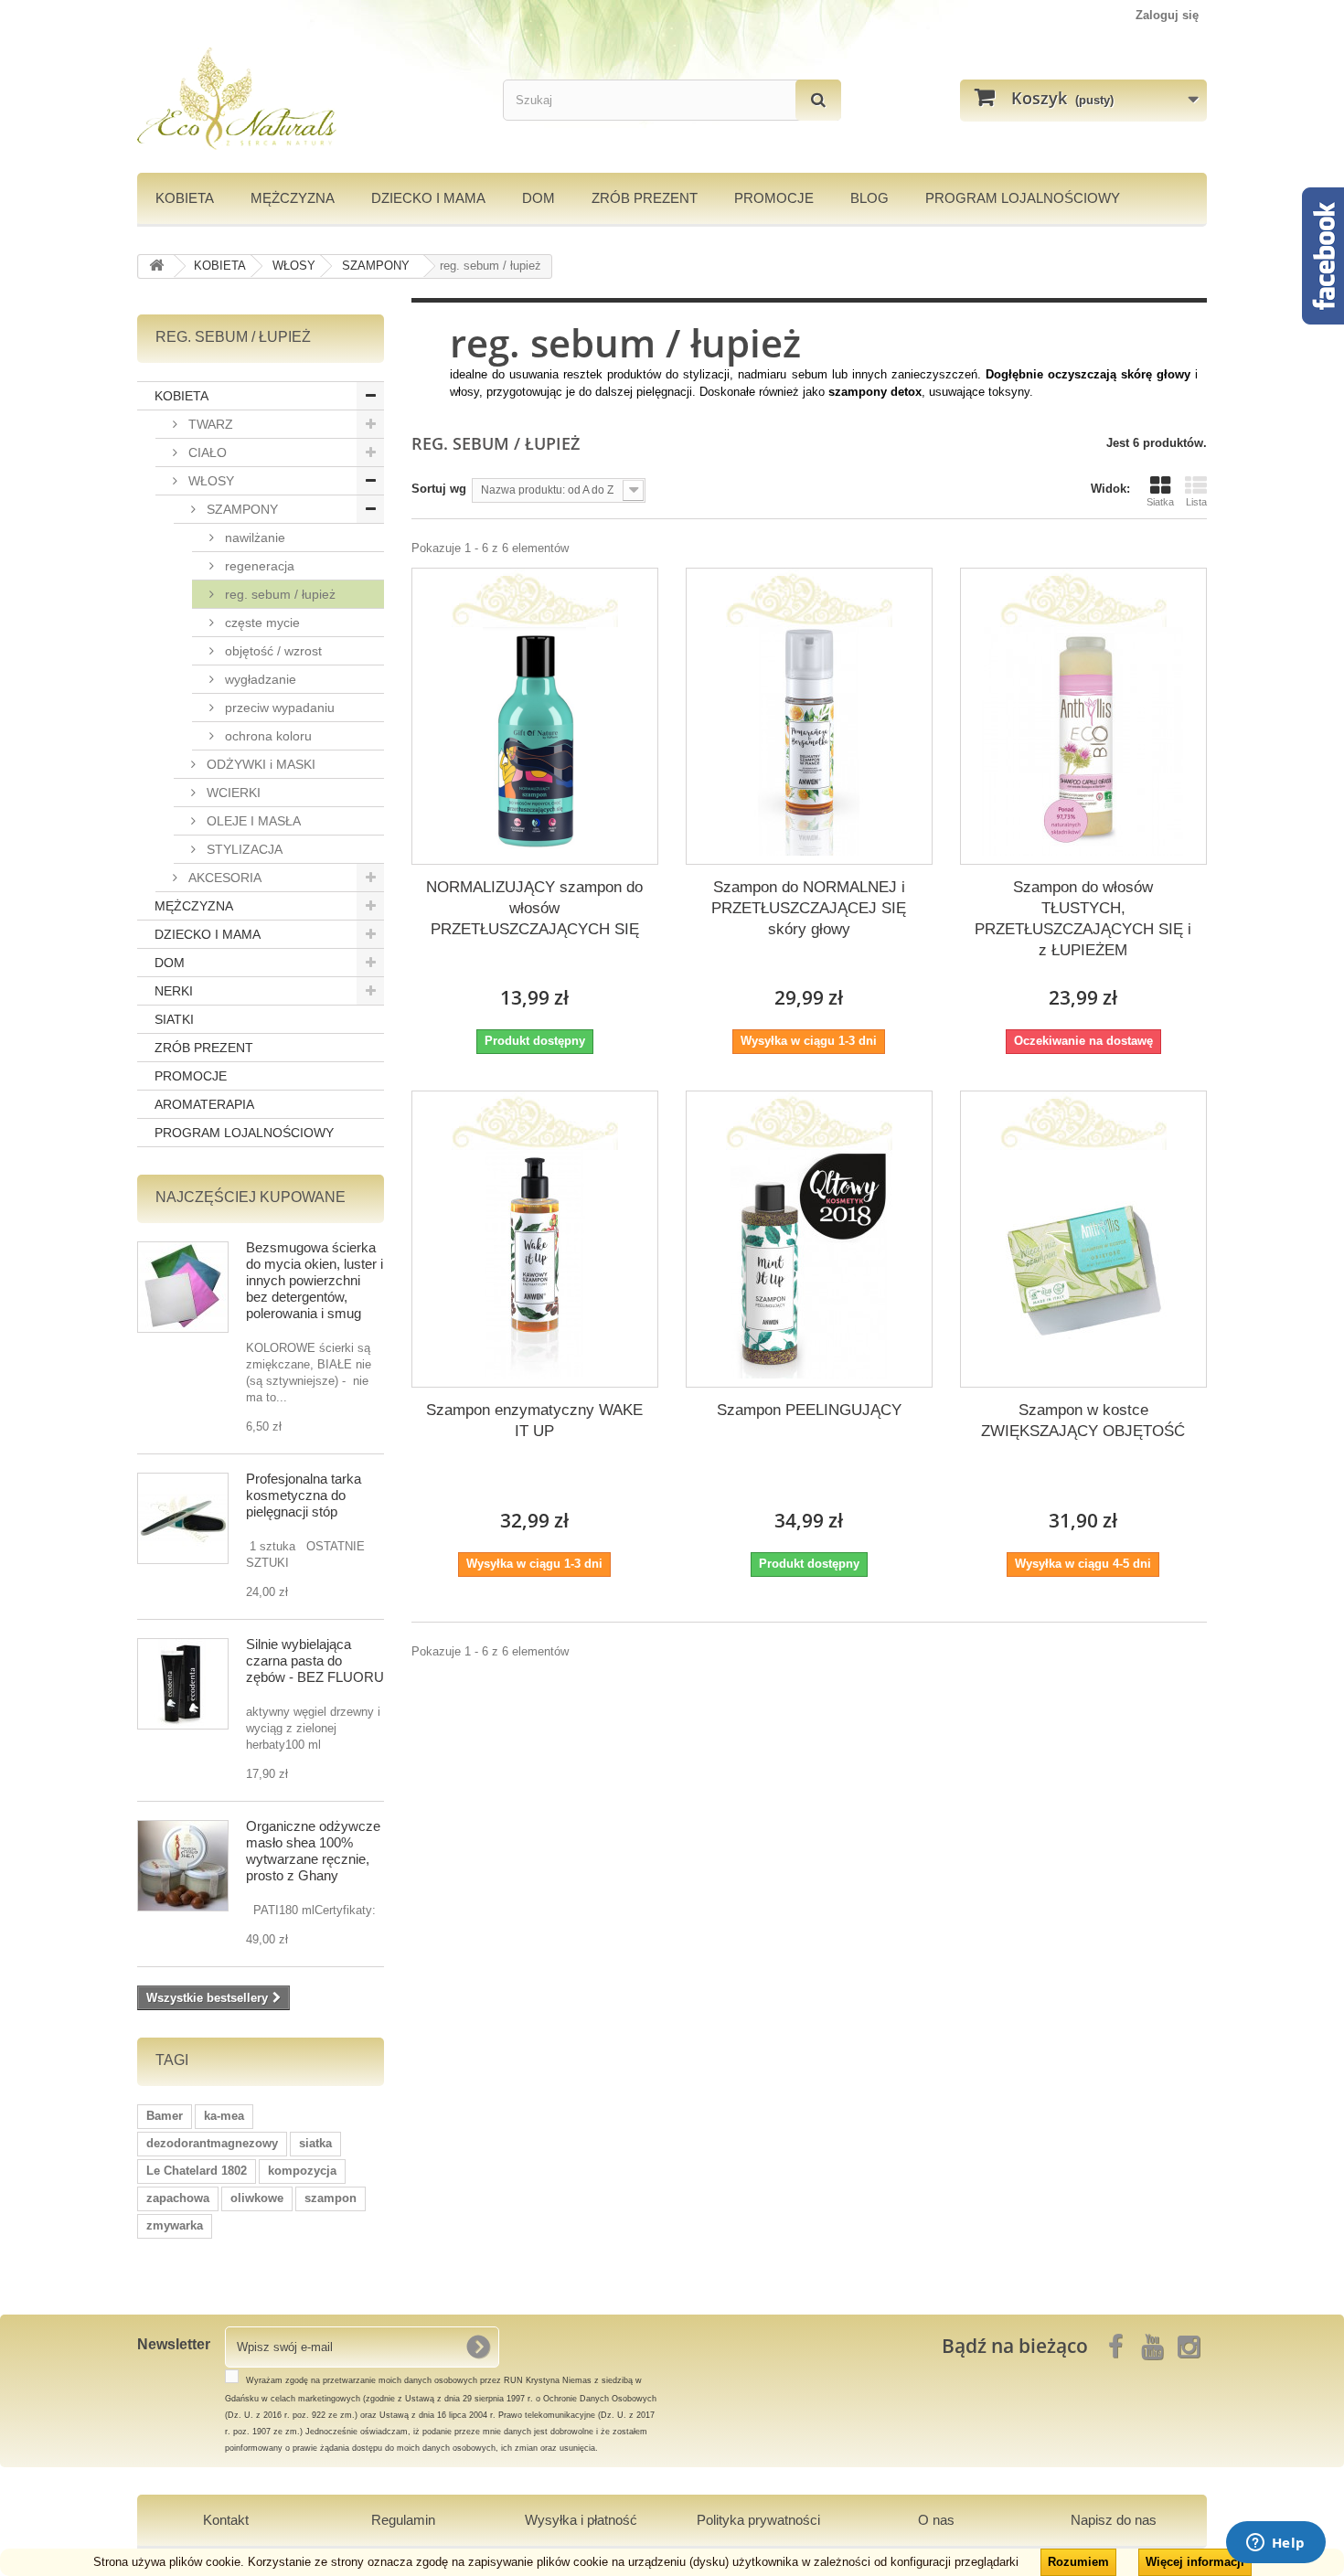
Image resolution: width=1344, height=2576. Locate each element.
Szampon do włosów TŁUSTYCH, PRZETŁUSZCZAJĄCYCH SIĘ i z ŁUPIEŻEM (1083, 919)
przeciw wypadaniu (278, 708)
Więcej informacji (1195, 2562)
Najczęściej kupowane (251, 1197)
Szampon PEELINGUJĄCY (809, 1410)
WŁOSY (209, 481)
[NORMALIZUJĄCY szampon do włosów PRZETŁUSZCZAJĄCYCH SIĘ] (535, 741)
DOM (539, 198)
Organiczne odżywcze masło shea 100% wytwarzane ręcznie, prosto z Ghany (313, 1851)
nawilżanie (253, 538)
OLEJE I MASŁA (252, 821)
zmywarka (175, 2225)
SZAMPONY (240, 509)
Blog (869, 198)
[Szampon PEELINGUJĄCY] (809, 1264)
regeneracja (258, 566)
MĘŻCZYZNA (293, 198)
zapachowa (178, 2198)
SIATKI (174, 1019)
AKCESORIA (223, 878)
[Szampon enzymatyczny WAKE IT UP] (535, 1264)
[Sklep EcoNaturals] (306, 99)
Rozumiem (1078, 2562)
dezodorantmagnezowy (212, 2143)
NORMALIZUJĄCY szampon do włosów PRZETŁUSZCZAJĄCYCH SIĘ (534, 908)
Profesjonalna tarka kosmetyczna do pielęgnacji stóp (304, 1495)
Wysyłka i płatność (581, 2520)
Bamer (165, 2116)
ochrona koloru (267, 736)
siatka (315, 2143)
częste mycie (261, 623)
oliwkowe (257, 2198)
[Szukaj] (818, 100)
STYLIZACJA (243, 849)
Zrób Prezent (645, 198)
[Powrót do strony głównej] (156, 266)
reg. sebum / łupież (278, 594)
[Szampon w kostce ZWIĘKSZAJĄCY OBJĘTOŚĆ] (1083, 1264)
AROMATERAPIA (204, 1104)
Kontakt (226, 2520)
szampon (331, 2198)
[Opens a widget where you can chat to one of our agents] (1275, 2544)
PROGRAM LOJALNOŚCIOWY (1023, 198)
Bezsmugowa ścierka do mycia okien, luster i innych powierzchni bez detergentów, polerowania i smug (315, 1280)
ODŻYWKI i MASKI (259, 764)
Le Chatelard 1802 (197, 2171)
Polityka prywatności (758, 2520)
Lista (1196, 502)
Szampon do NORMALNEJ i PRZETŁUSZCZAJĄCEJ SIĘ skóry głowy (809, 908)
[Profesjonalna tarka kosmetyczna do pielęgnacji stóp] (183, 1518)
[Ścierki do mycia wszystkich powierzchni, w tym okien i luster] (183, 1287)
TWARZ (209, 424)
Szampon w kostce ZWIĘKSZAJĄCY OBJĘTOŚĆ (1083, 1421)
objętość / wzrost (272, 651)
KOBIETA (185, 198)
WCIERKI (232, 793)
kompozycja (302, 2171)
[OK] (478, 2347)
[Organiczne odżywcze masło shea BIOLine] (183, 1866)
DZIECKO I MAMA (428, 198)
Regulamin (403, 2520)
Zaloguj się (1167, 15)
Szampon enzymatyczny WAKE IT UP (534, 1421)
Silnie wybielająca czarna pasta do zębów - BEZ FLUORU (315, 1661)
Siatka (1160, 502)
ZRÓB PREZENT (204, 1048)
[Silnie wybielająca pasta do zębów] (183, 1684)
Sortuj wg (439, 489)
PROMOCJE (774, 198)
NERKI (174, 991)
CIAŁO (206, 452)
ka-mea (224, 2116)
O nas (936, 2520)
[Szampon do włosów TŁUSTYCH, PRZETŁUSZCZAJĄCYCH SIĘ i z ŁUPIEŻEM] (1083, 741)
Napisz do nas (1114, 2520)
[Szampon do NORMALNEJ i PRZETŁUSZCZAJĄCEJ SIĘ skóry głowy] (809, 741)
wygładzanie (259, 679)
